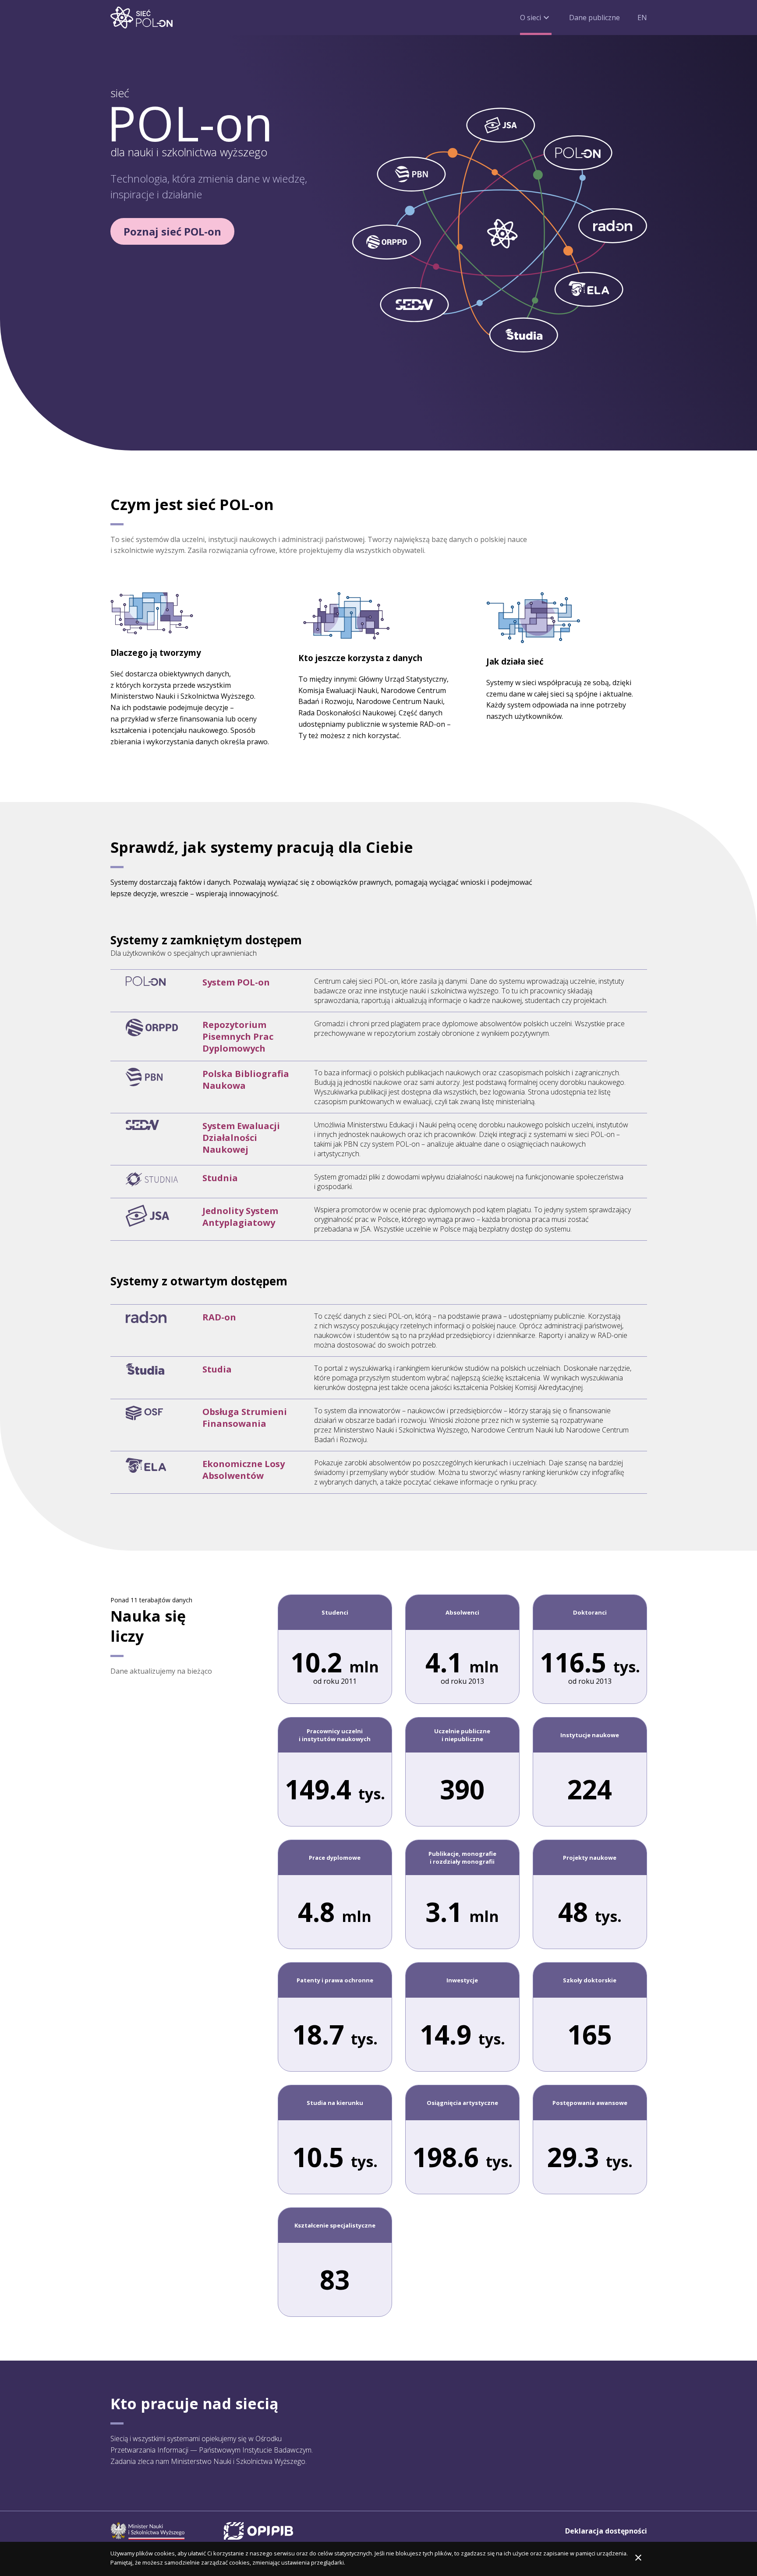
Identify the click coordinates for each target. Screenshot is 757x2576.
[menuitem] (536, 18)
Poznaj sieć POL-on (172, 231)
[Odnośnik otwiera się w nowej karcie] (148, 2531)
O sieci (536, 18)
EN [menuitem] (642, 20)
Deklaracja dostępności (606, 2531)
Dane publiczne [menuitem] (594, 18)
